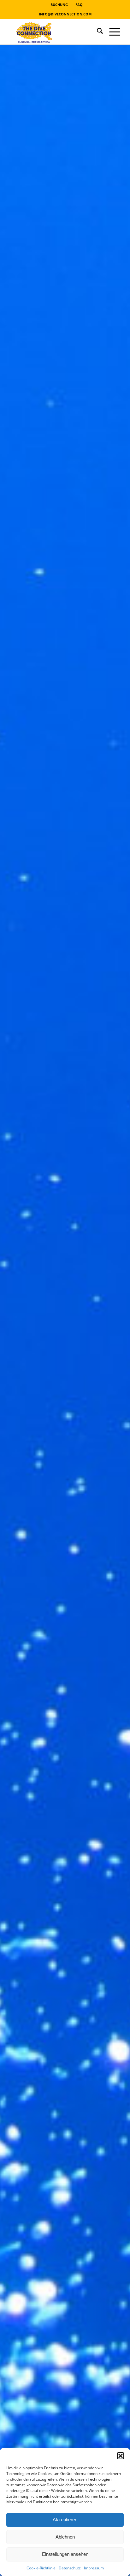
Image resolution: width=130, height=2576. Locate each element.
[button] (121, 2456)
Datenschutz (70, 2568)
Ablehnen (65, 2537)
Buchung (59, 5)
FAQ (79, 5)
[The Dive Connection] (54, 32)
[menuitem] (59, 5)
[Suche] (97, 32)
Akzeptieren (65, 2519)
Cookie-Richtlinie (41, 2568)
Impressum (94, 2568)
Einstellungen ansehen (65, 2554)
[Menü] (112, 32)
